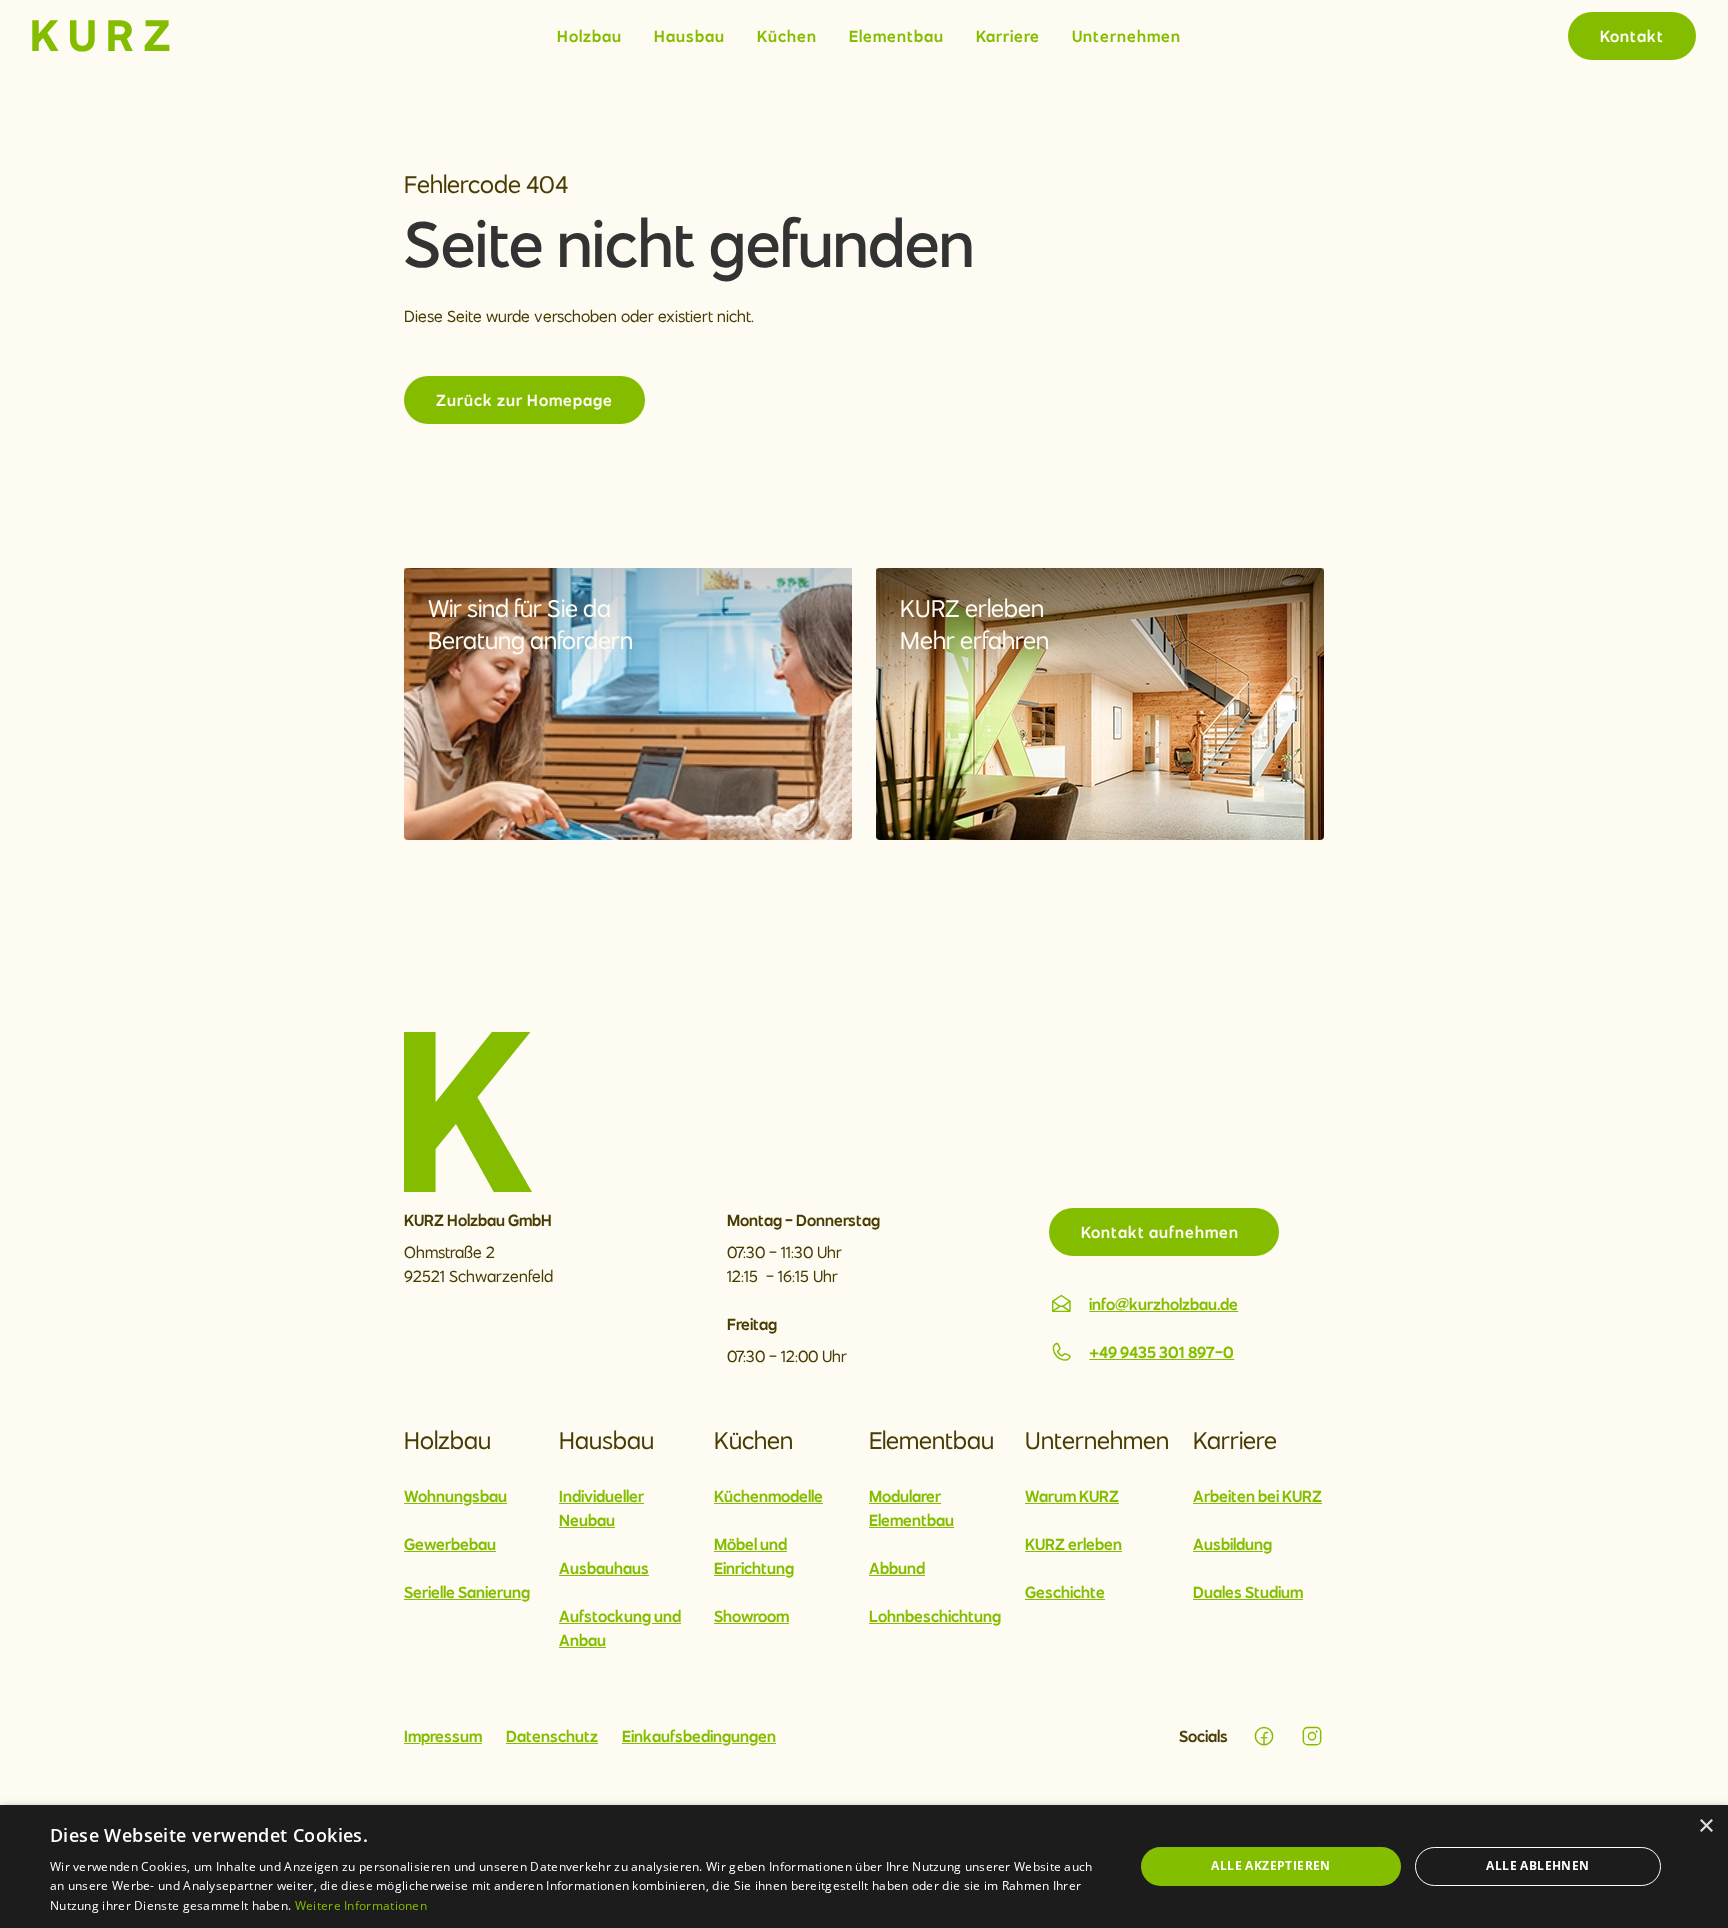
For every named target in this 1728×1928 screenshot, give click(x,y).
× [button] (1705, 1826)
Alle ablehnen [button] (1537, 1865)
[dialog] (864, 1866)
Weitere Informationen (361, 1905)
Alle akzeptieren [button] (1270, 1865)
